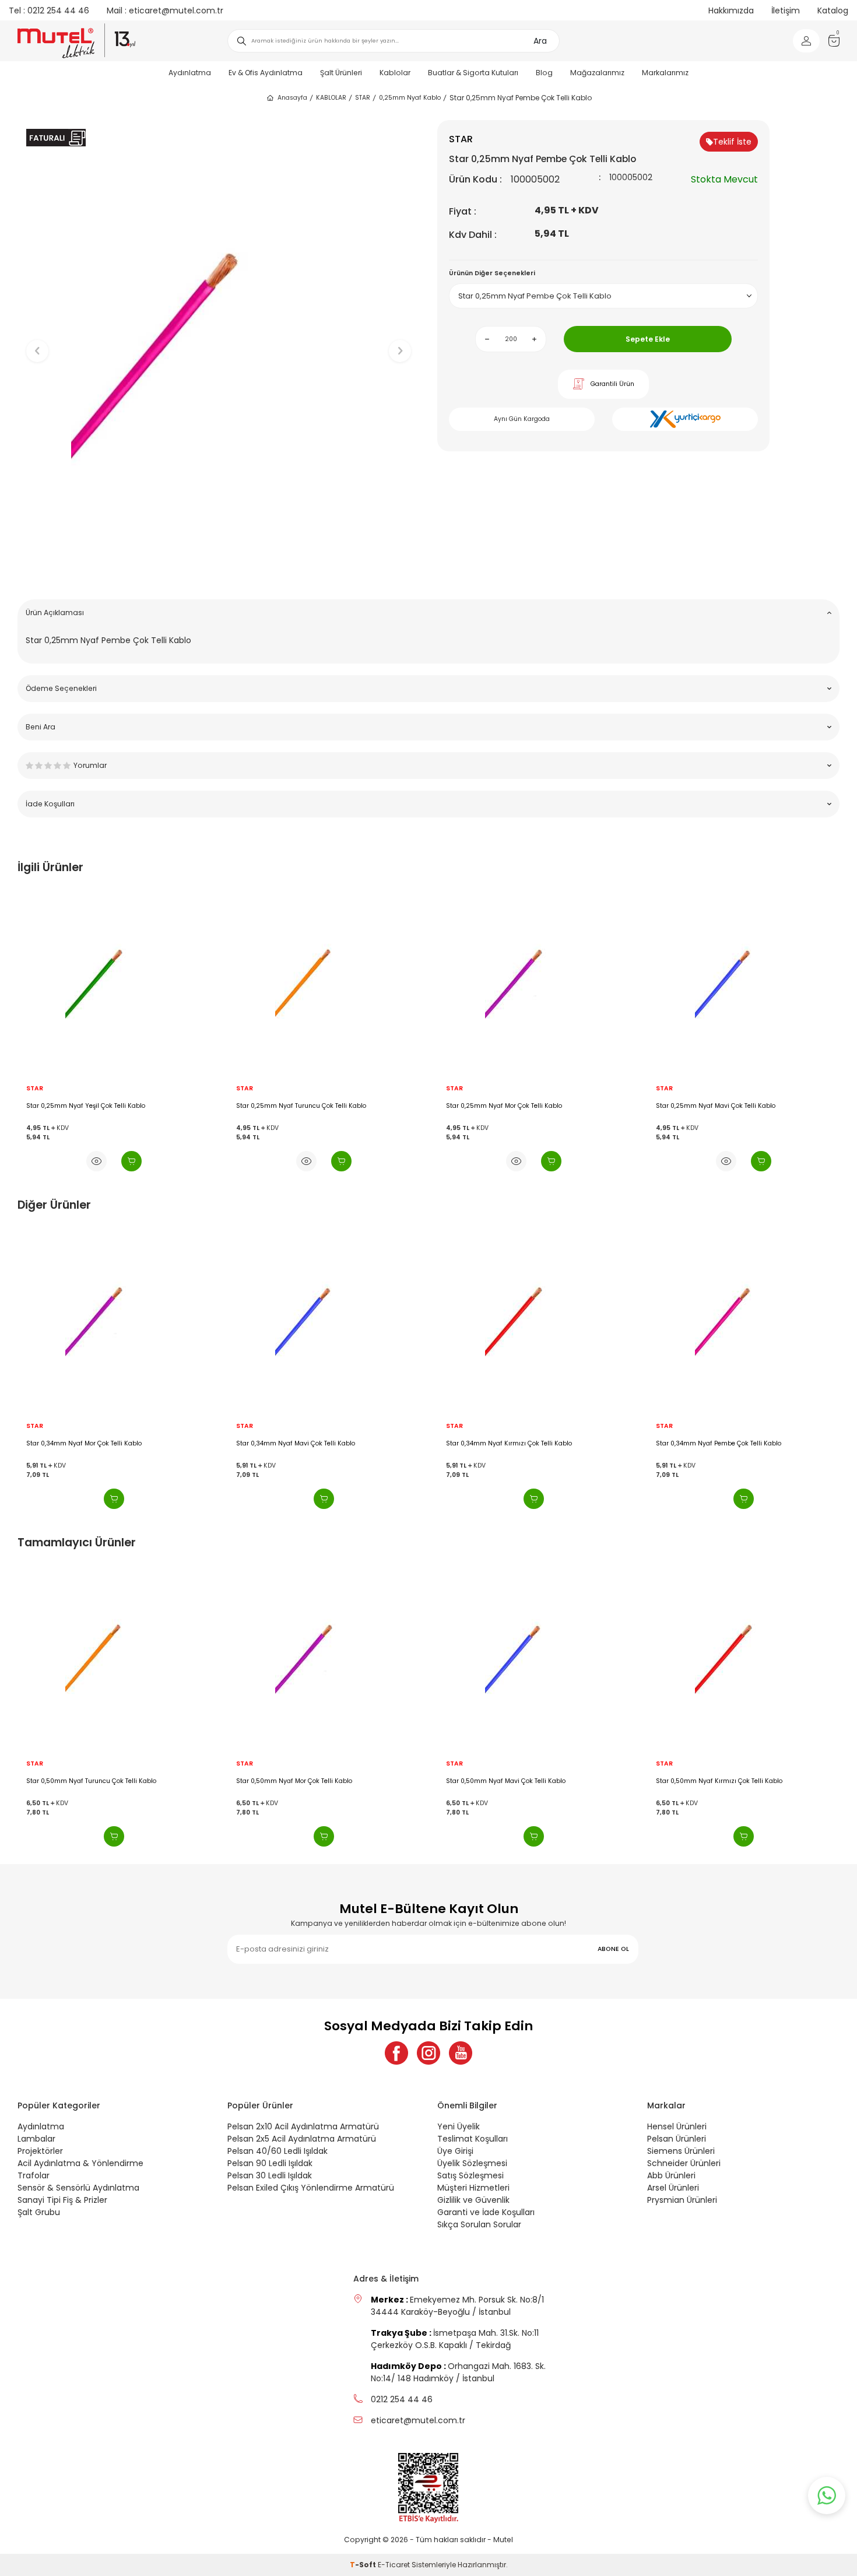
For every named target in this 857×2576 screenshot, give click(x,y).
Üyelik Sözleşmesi (472, 2163)
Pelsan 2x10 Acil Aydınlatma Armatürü (303, 2126)
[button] (219, 572)
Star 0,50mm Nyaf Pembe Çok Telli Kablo (725, 1781)
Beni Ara (41, 727)
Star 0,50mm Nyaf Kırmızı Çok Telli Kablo (516, 1781)
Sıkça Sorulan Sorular (479, 2224)
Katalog (833, 10)
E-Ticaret (394, 2565)
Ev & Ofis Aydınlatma (266, 73)
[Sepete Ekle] (131, 1161)
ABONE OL (613, 1949)
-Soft (364, 2565)
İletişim (786, 10)
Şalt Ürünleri (341, 73)
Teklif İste (732, 142)
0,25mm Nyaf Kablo (410, 98)
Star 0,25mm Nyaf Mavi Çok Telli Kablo (506, 1106)
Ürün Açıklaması (55, 613)
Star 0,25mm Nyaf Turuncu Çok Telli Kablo (91, 1106)
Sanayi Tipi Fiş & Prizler (62, 2200)
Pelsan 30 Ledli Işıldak (270, 2175)
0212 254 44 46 (49, 10)
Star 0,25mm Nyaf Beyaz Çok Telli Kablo (724, 1444)
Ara (540, 41)
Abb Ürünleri (671, 2175)
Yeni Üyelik (459, 2126)
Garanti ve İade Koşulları (486, 2212)
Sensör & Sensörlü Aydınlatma (78, 2188)
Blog (544, 73)
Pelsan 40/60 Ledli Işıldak (278, 2151)
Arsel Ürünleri (673, 2188)
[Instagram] (428, 2053)
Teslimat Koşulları (473, 2139)
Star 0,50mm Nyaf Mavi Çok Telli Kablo (302, 1781)
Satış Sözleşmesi (470, 2175)
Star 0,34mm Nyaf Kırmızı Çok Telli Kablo (305, 1444)
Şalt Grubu (39, 2212)
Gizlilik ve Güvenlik (473, 2200)
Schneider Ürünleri (684, 2163)
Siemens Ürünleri (681, 2151)
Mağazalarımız (597, 73)
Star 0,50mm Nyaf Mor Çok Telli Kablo (91, 1781)
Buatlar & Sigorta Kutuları (473, 73)
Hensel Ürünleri (677, 2126)
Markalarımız (665, 73)
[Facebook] (396, 2053)
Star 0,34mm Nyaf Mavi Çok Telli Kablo (92, 1444)
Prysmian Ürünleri (682, 2200)
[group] (219, 341)
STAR (363, 98)
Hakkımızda (731, 10)
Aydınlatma (190, 73)
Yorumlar (90, 765)
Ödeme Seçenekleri (61, 688)
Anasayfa (292, 98)
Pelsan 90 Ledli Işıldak (270, 2163)
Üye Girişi (455, 2151)
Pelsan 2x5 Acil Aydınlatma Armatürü (302, 2139)
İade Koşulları (50, 804)
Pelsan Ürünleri (677, 2139)
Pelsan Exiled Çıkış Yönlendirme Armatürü (311, 2188)
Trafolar (34, 2175)
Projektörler (40, 2151)
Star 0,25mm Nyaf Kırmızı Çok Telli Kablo (719, 1106)
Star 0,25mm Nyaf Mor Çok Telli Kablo (294, 1106)
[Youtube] (461, 2053)
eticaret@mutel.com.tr (165, 10)
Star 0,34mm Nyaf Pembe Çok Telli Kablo (515, 1444)
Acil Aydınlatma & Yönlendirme (80, 2163)
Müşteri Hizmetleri (473, 2188)
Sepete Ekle (648, 339)
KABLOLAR (331, 98)
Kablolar (395, 73)
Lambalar (36, 2139)
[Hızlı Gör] (96, 1161)
